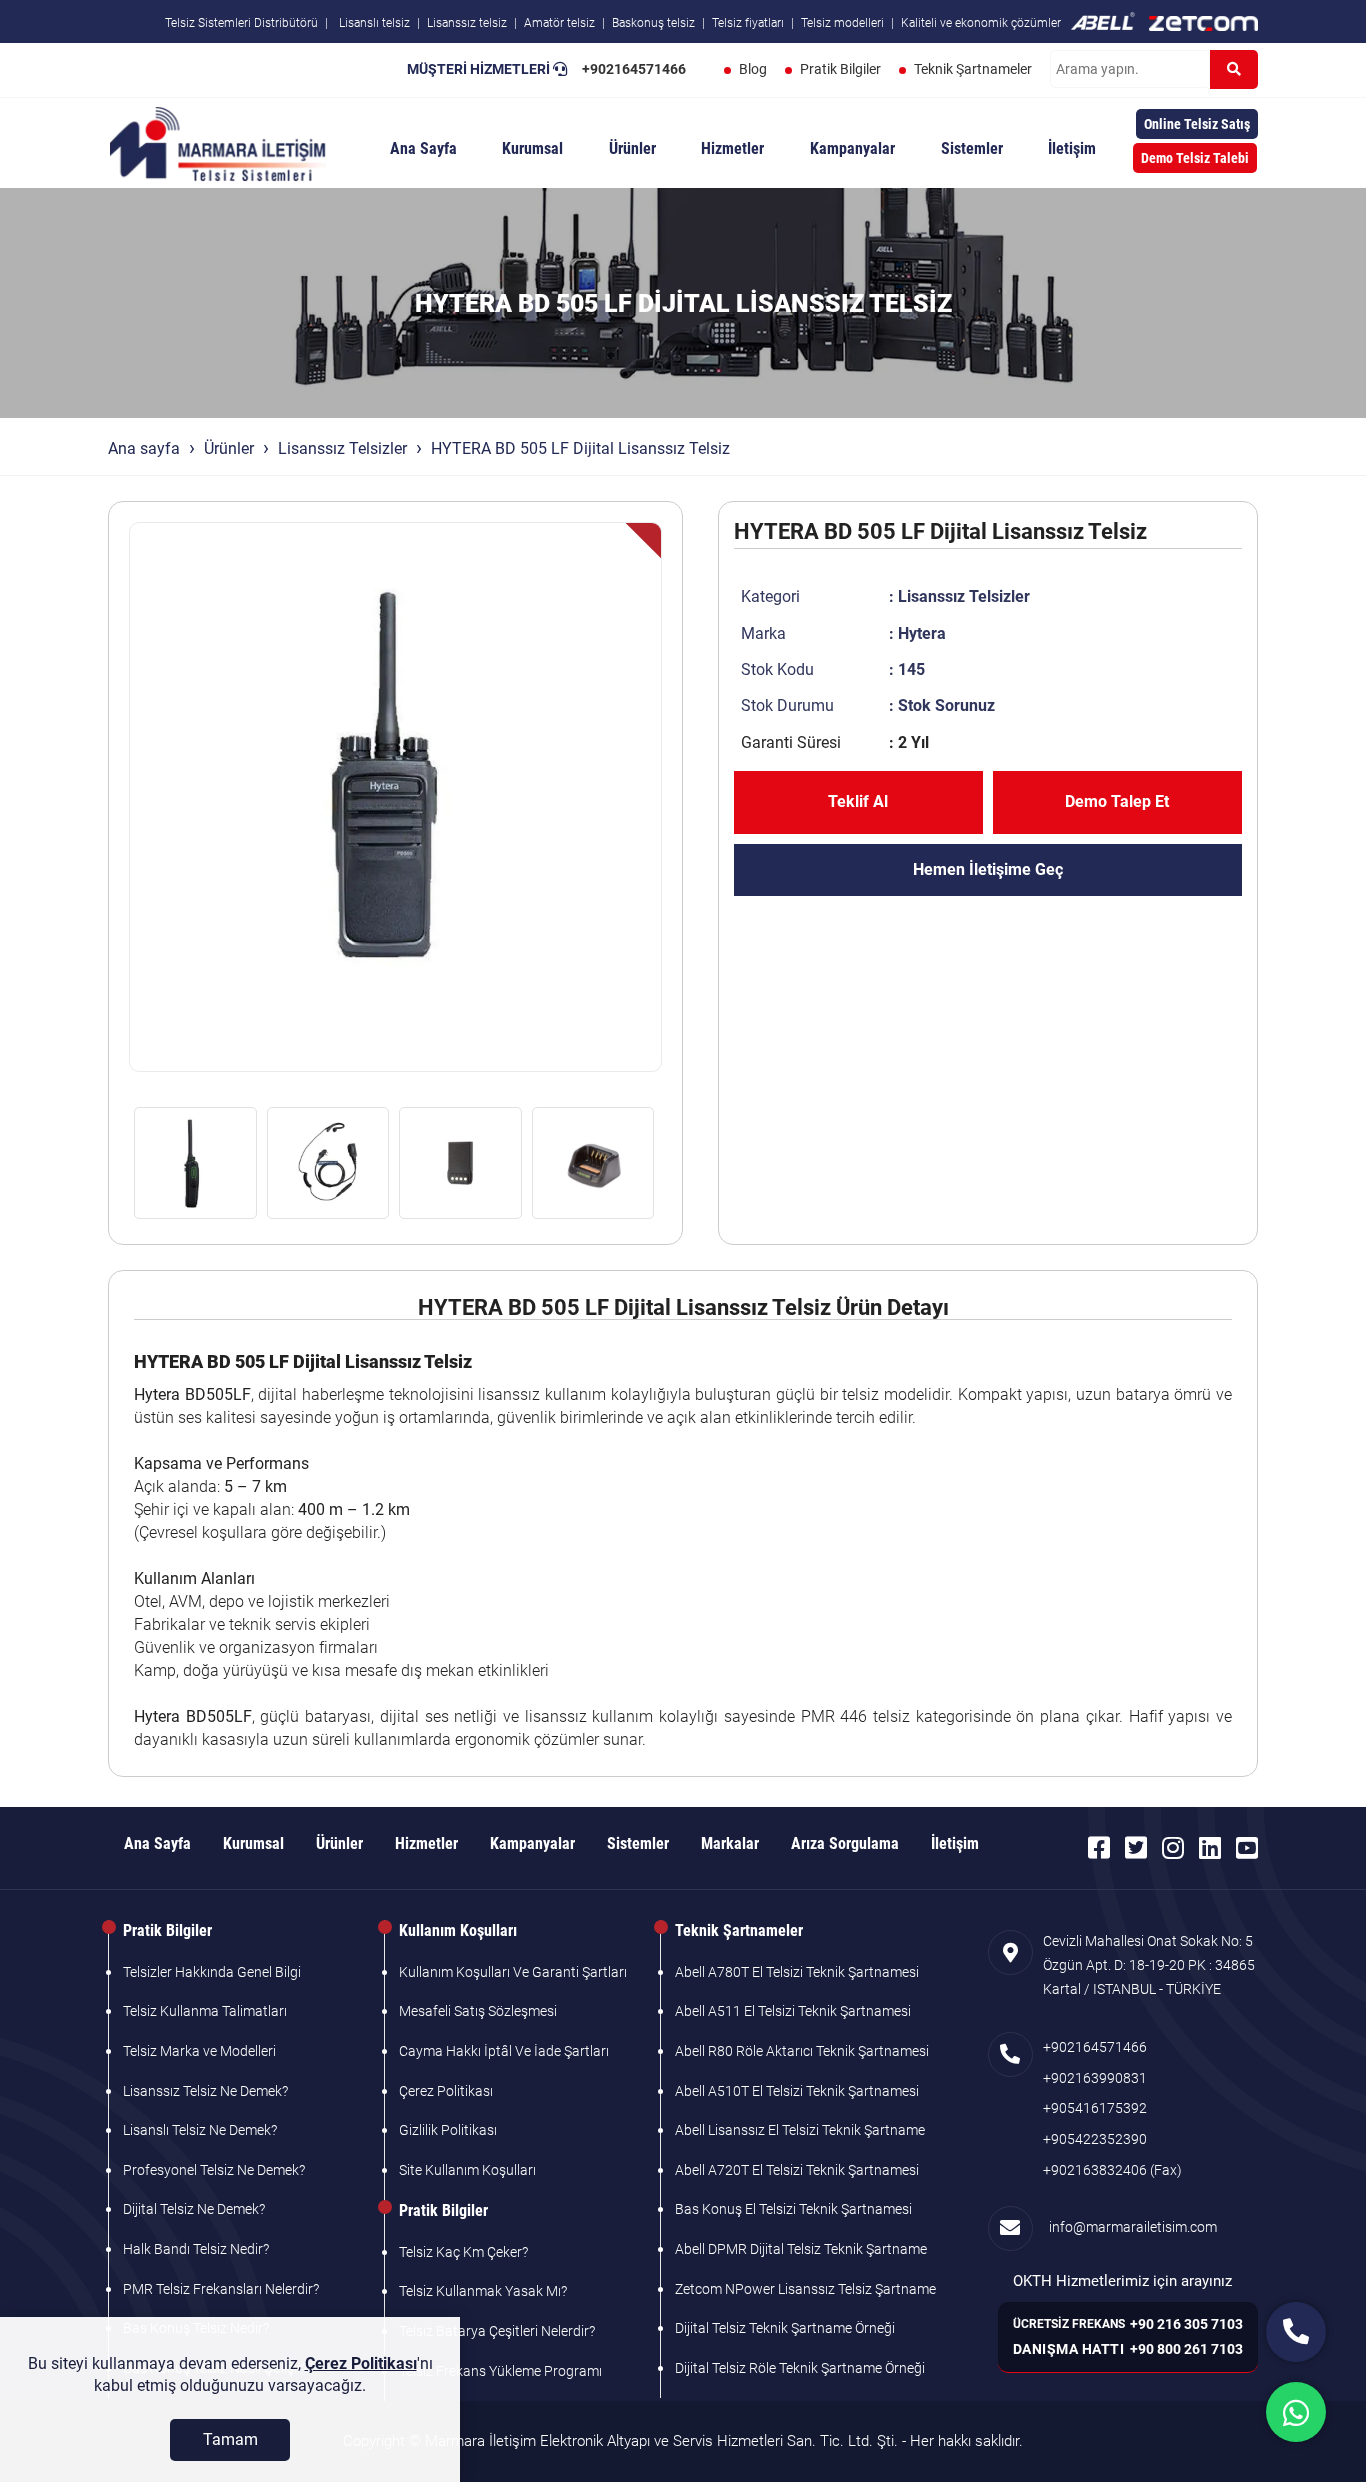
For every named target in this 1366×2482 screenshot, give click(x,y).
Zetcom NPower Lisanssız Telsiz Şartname (805, 2289)
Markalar (730, 1843)
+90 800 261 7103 (1186, 2349)
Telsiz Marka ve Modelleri (199, 2051)
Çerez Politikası (446, 2091)
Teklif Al (858, 801)
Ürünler (632, 148)
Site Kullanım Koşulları (467, 2170)
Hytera (922, 633)
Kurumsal (532, 148)
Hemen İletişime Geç (988, 869)
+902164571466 (634, 69)
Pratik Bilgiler (840, 69)
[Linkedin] (1210, 1848)
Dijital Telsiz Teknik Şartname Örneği (785, 2328)
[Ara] (1234, 69)
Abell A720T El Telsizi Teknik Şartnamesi (797, 2170)
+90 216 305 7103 (1186, 2324)
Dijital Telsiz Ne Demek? (194, 2209)
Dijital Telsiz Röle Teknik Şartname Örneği (800, 2368)
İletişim (1072, 148)
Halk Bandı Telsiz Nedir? (196, 2249)
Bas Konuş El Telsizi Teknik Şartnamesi (793, 2209)
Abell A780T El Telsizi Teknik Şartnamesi (797, 1972)
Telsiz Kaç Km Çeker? (463, 2252)
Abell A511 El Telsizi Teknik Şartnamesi (793, 2011)
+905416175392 (1095, 2108)
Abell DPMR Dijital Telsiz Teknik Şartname (801, 2249)
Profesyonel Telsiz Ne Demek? (214, 2170)
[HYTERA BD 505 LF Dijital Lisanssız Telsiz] (395, 797)
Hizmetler (732, 148)
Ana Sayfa (423, 148)
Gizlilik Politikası (448, 2130)
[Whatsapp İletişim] (1296, 2412)
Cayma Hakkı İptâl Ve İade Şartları (504, 2051)
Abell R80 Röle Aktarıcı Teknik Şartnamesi (802, 2051)
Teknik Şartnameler (973, 69)
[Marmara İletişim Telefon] (1296, 2332)
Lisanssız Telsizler (342, 448)
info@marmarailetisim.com (1130, 2227)
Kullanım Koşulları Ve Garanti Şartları (513, 1972)
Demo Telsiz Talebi (1195, 158)
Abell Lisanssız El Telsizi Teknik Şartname (800, 2130)
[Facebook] (1099, 1848)
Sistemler (972, 148)
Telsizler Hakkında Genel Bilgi (212, 1972)
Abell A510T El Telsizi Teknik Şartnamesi (797, 2091)
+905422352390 (1095, 2139)
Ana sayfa (144, 448)
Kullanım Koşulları (458, 1930)
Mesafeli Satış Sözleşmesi (478, 2011)
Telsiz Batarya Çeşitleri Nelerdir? (497, 2331)
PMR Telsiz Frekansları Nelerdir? (221, 2289)
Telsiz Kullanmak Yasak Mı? (483, 2291)
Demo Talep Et (1117, 801)
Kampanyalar (852, 148)
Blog (753, 69)
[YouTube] (1247, 1848)
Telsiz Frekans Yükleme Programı (500, 2371)
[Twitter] (1136, 1848)
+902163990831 (1095, 2078)
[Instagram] (1173, 1848)
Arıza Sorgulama (845, 1843)
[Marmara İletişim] (218, 142)
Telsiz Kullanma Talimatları (205, 2011)
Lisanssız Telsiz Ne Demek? (205, 2091)
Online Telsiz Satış (1197, 124)
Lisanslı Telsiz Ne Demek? (200, 2130)
